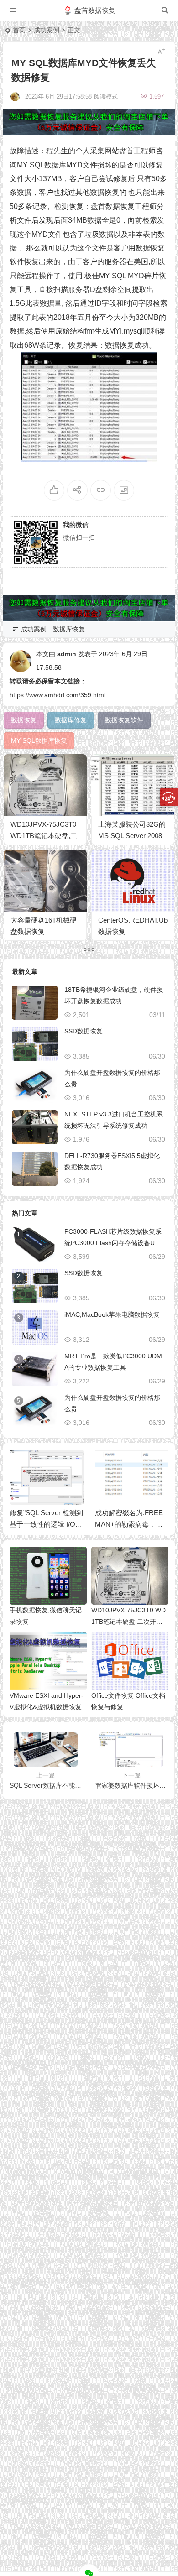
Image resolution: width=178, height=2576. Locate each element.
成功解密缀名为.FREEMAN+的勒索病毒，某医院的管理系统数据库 (129, 1524)
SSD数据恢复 (84, 1031)
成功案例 (47, 30)
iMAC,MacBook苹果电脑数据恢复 (112, 1314)
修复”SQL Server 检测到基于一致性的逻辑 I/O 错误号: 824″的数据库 (46, 1524)
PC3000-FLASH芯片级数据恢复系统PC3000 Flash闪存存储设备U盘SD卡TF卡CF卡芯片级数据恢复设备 (115, 1243)
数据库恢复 (69, 629)
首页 (19, 30)
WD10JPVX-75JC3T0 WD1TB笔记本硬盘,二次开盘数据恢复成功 (44, 836)
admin (67, 654)
